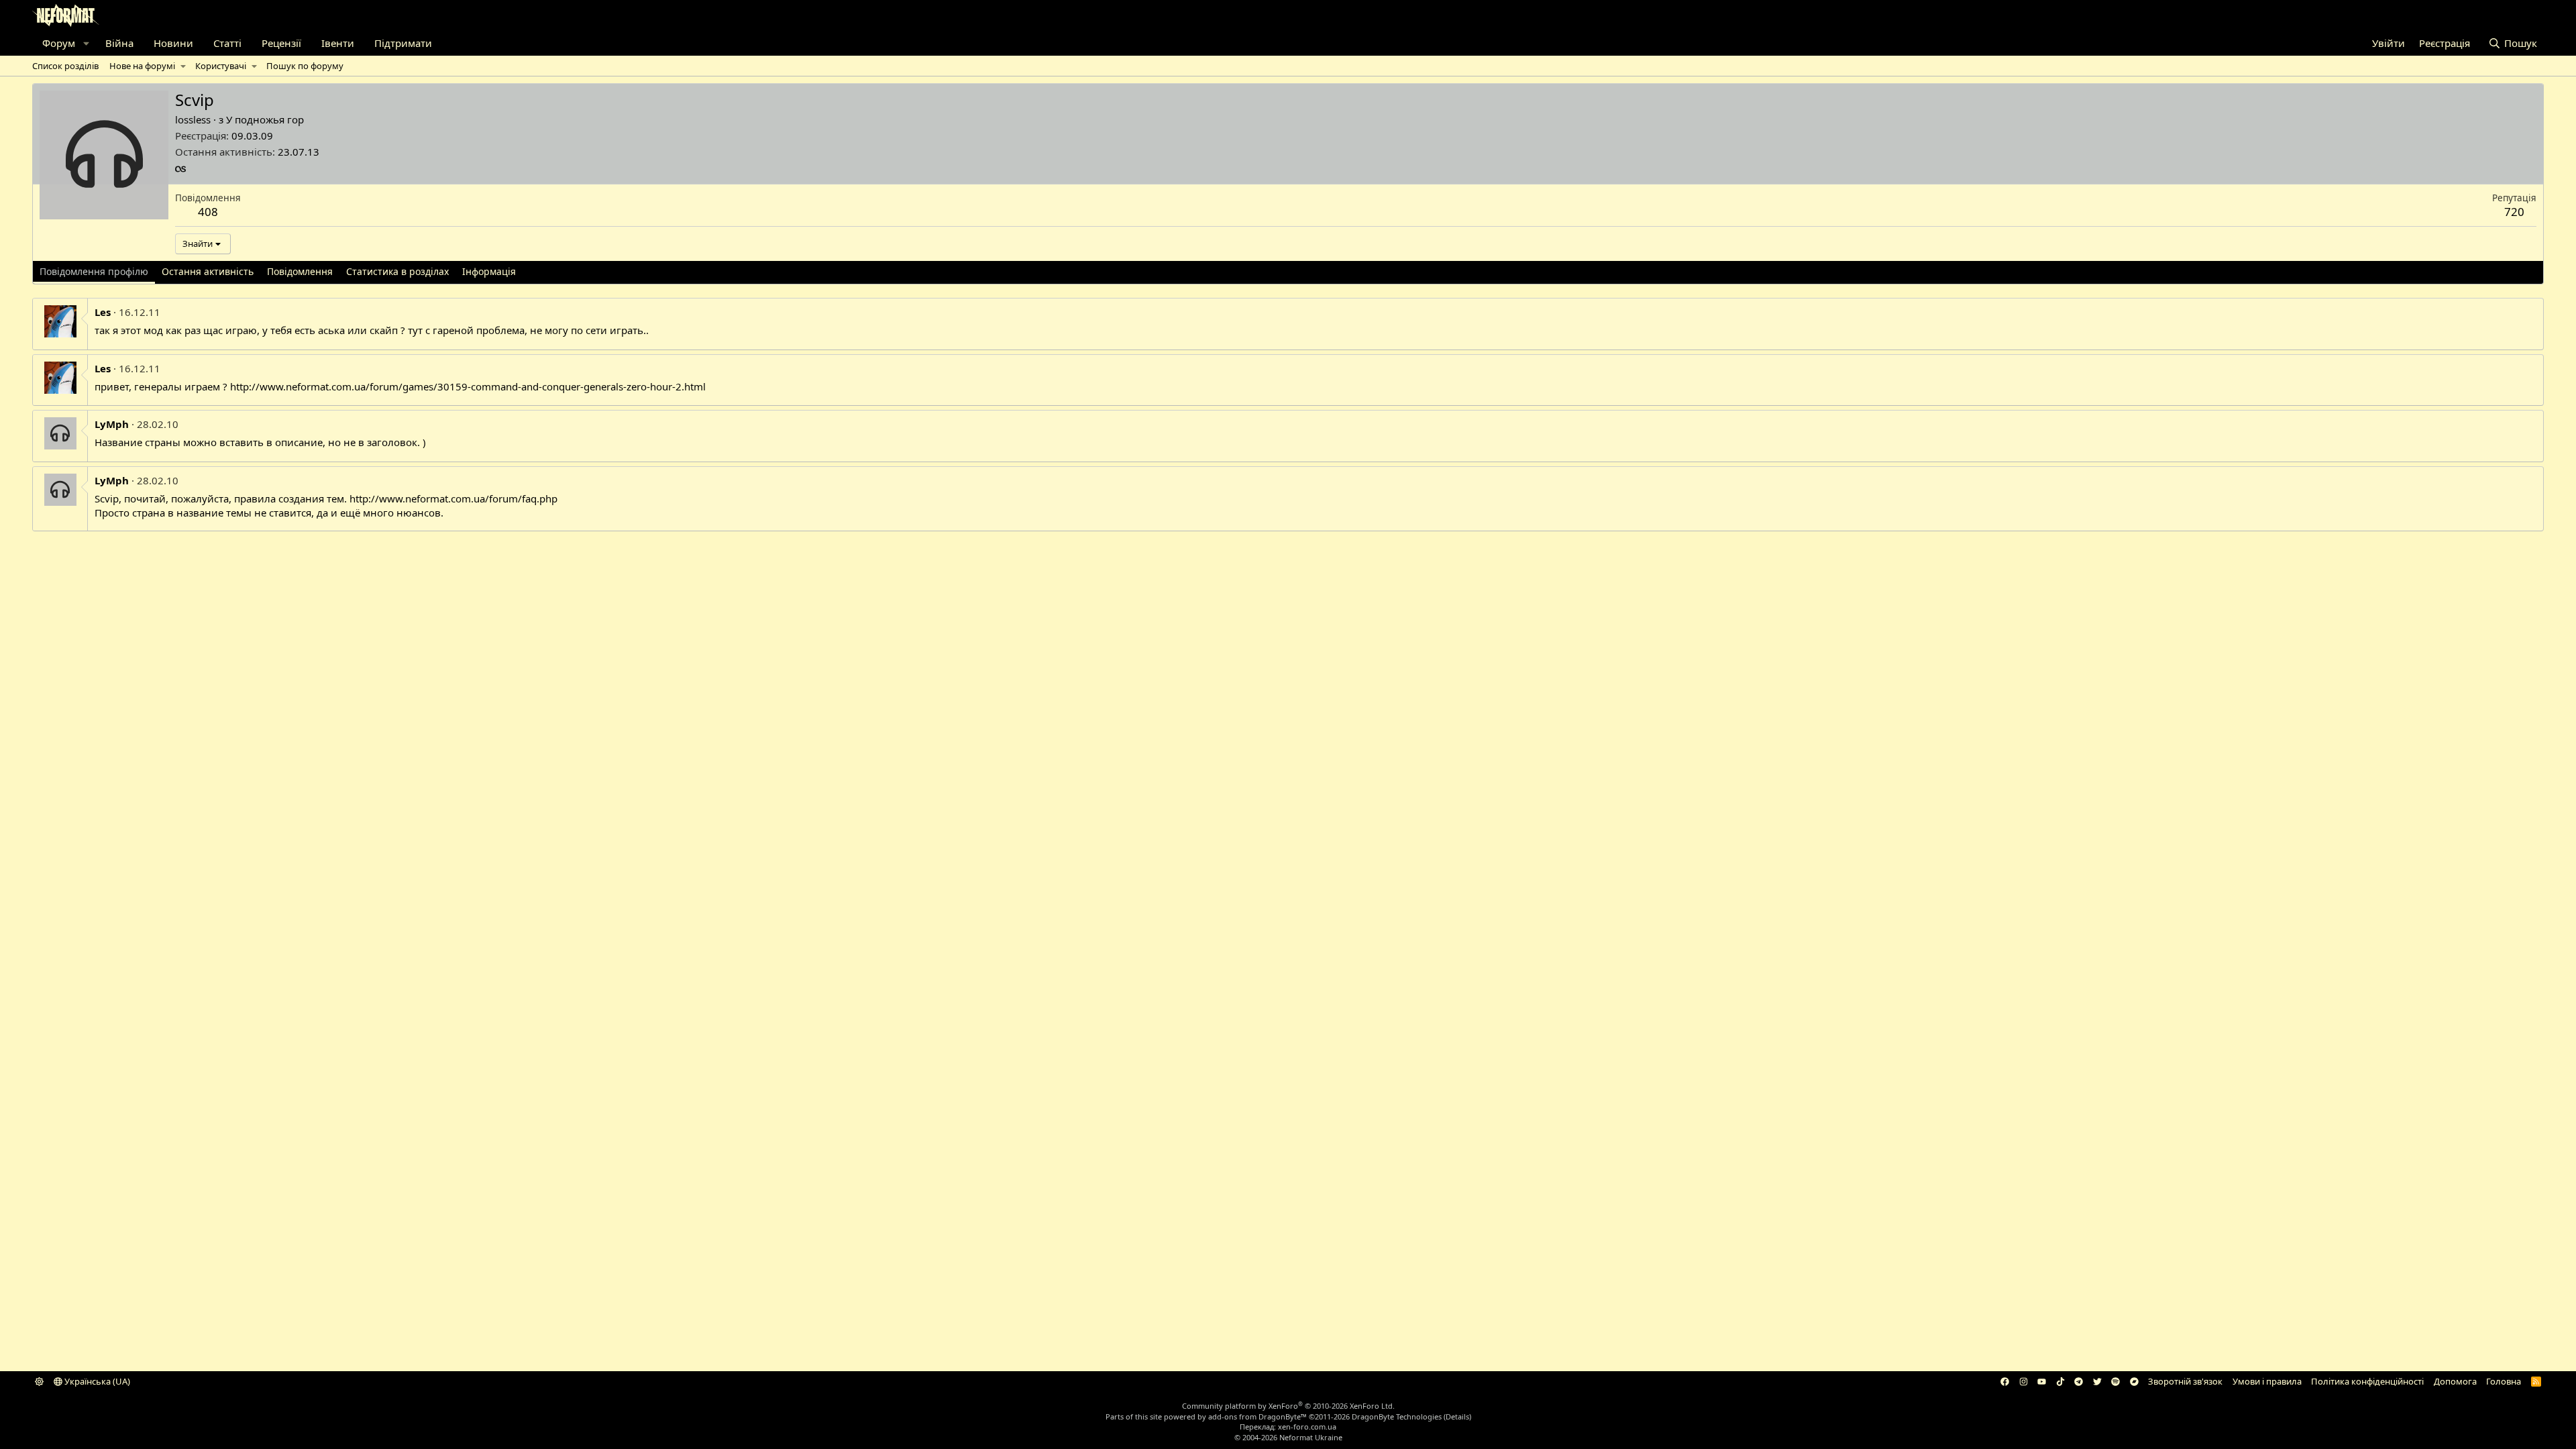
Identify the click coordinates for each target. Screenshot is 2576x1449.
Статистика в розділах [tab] (397, 271)
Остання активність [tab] (208, 271)
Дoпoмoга (2455, 1381)
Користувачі (221, 66)
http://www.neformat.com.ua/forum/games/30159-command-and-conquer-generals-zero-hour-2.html (468, 386)
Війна (119, 43)
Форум (59, 43)
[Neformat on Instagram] (2024, 1381)
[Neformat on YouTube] (2042, 1381)
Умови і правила (2267, 1381)
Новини (173, 43)
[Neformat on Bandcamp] (2134, 1381)
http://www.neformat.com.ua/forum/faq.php (453, 498)
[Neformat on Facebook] (2005, 1381)
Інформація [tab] (489, 271)
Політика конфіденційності (2367, 1381)
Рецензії (281, 43)
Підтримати (403, 43)
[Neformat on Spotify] (2115, 1381)
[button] (86, 43)
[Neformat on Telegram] (2079, 1381)
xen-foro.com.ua (1307, 1427)
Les (103, 312)
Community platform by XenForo (1288, 1406)
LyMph (112, 424)
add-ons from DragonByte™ (1257, 1416)
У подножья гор (265, 119)
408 (208, 212)
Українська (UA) (96, 1381)
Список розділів (65, 66)
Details (1457, 1416)
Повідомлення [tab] (300, 271)
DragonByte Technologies (1397, 1416)
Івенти (338, 43)
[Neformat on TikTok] (2060, 1381)
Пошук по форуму (305, 66)
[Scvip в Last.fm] (180, 169)
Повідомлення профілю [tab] (94, 271)
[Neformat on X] (2097, 1381)
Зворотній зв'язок (2185, 1381)
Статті (227, 43)
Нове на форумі (142, 66)
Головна (2504, 1381)
